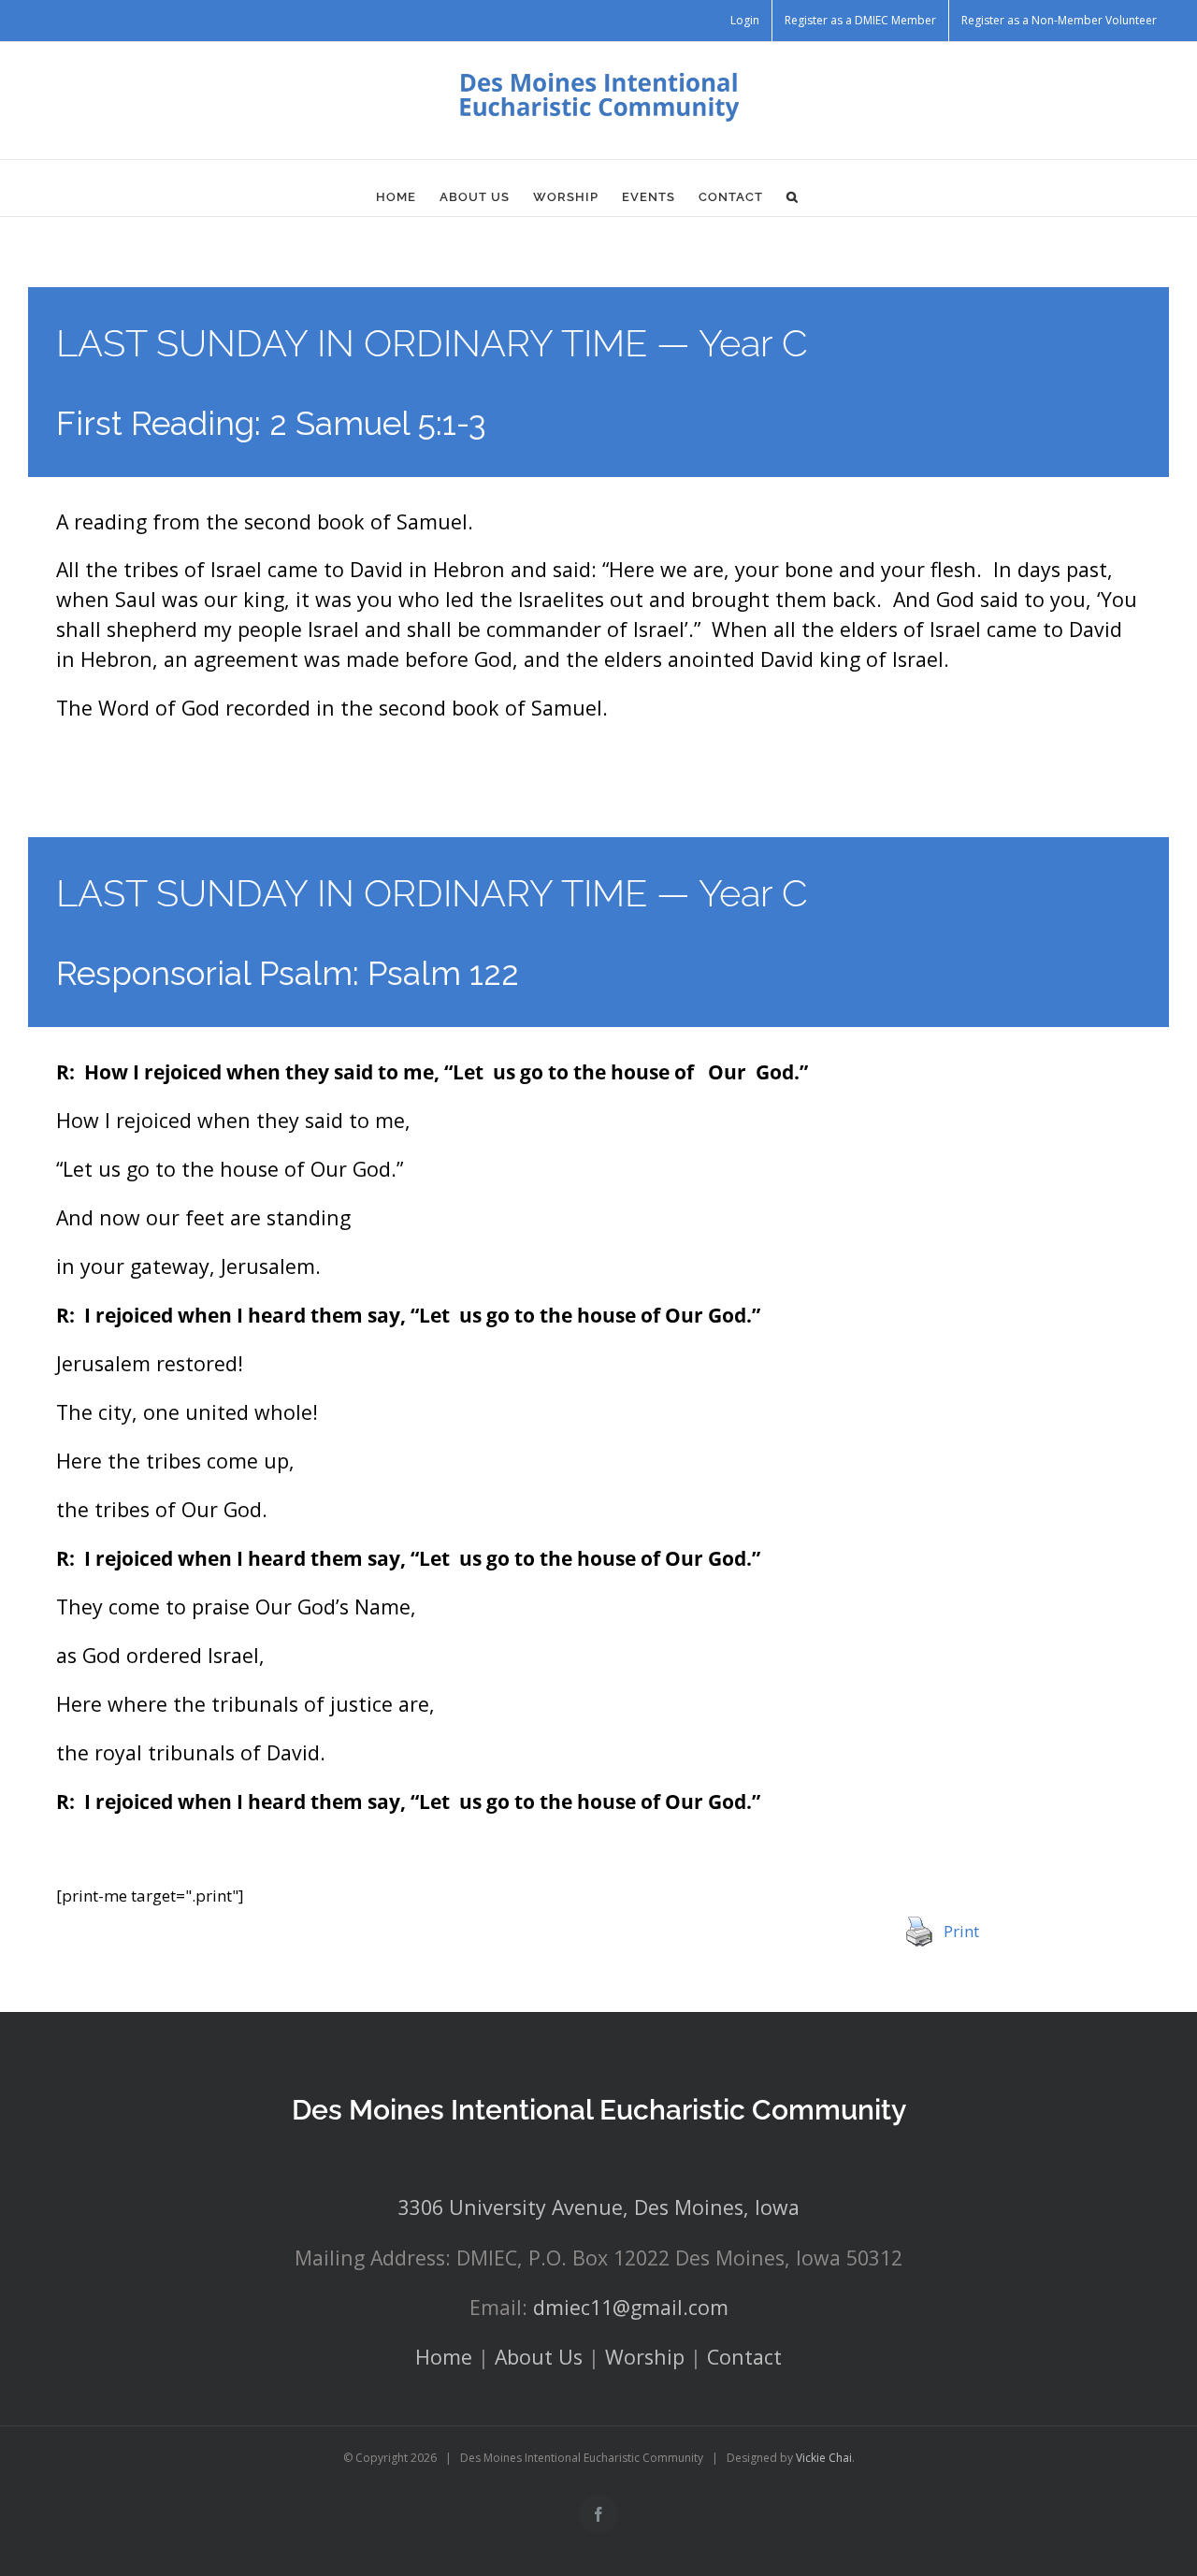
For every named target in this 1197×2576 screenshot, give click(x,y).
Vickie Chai (824, 2458)
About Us (539, 2357)
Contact (744, 2357)
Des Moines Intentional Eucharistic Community (599, 2110)
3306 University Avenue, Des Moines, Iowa (599, 2207)
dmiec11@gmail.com (631, 2307)
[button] (793, 197)
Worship (645, 2357)
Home (444, 2357)
